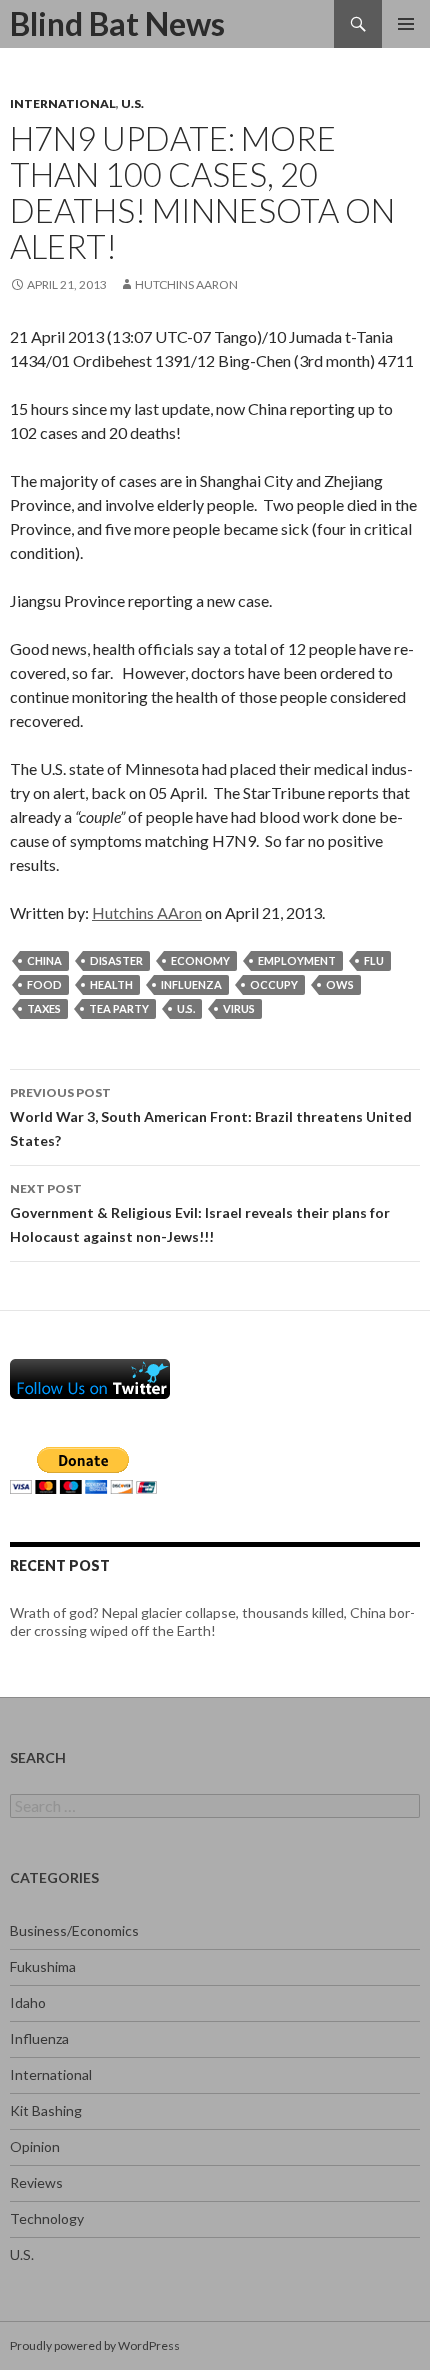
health (111, 984)
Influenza (39, 2038)
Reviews (36, 2182)
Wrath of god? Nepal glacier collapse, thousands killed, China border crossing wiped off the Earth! (212, 1621)
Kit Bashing (46, 2110)
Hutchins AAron (186, 284)
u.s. (186, 1008)
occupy (274, 984)
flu (374, 960)
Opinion (35, 2146)
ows (340, 984)
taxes (44, 1008)
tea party (119, 1008)
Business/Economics (74, 1930)
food (44, 984)
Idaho (28, 2002)
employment (297, 960)
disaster (116, 960)
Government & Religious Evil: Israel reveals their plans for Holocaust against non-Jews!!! (200, 1213)
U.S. (132, 103)
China (44, 960)
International (63, 103)
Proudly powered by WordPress (95, 2345)
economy (200, 960)
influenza (191, 984)
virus (239, 1008)
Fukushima (43, 1966)
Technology (47, 2218)
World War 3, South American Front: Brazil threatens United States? (211, 1117)
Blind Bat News (117, 23)
